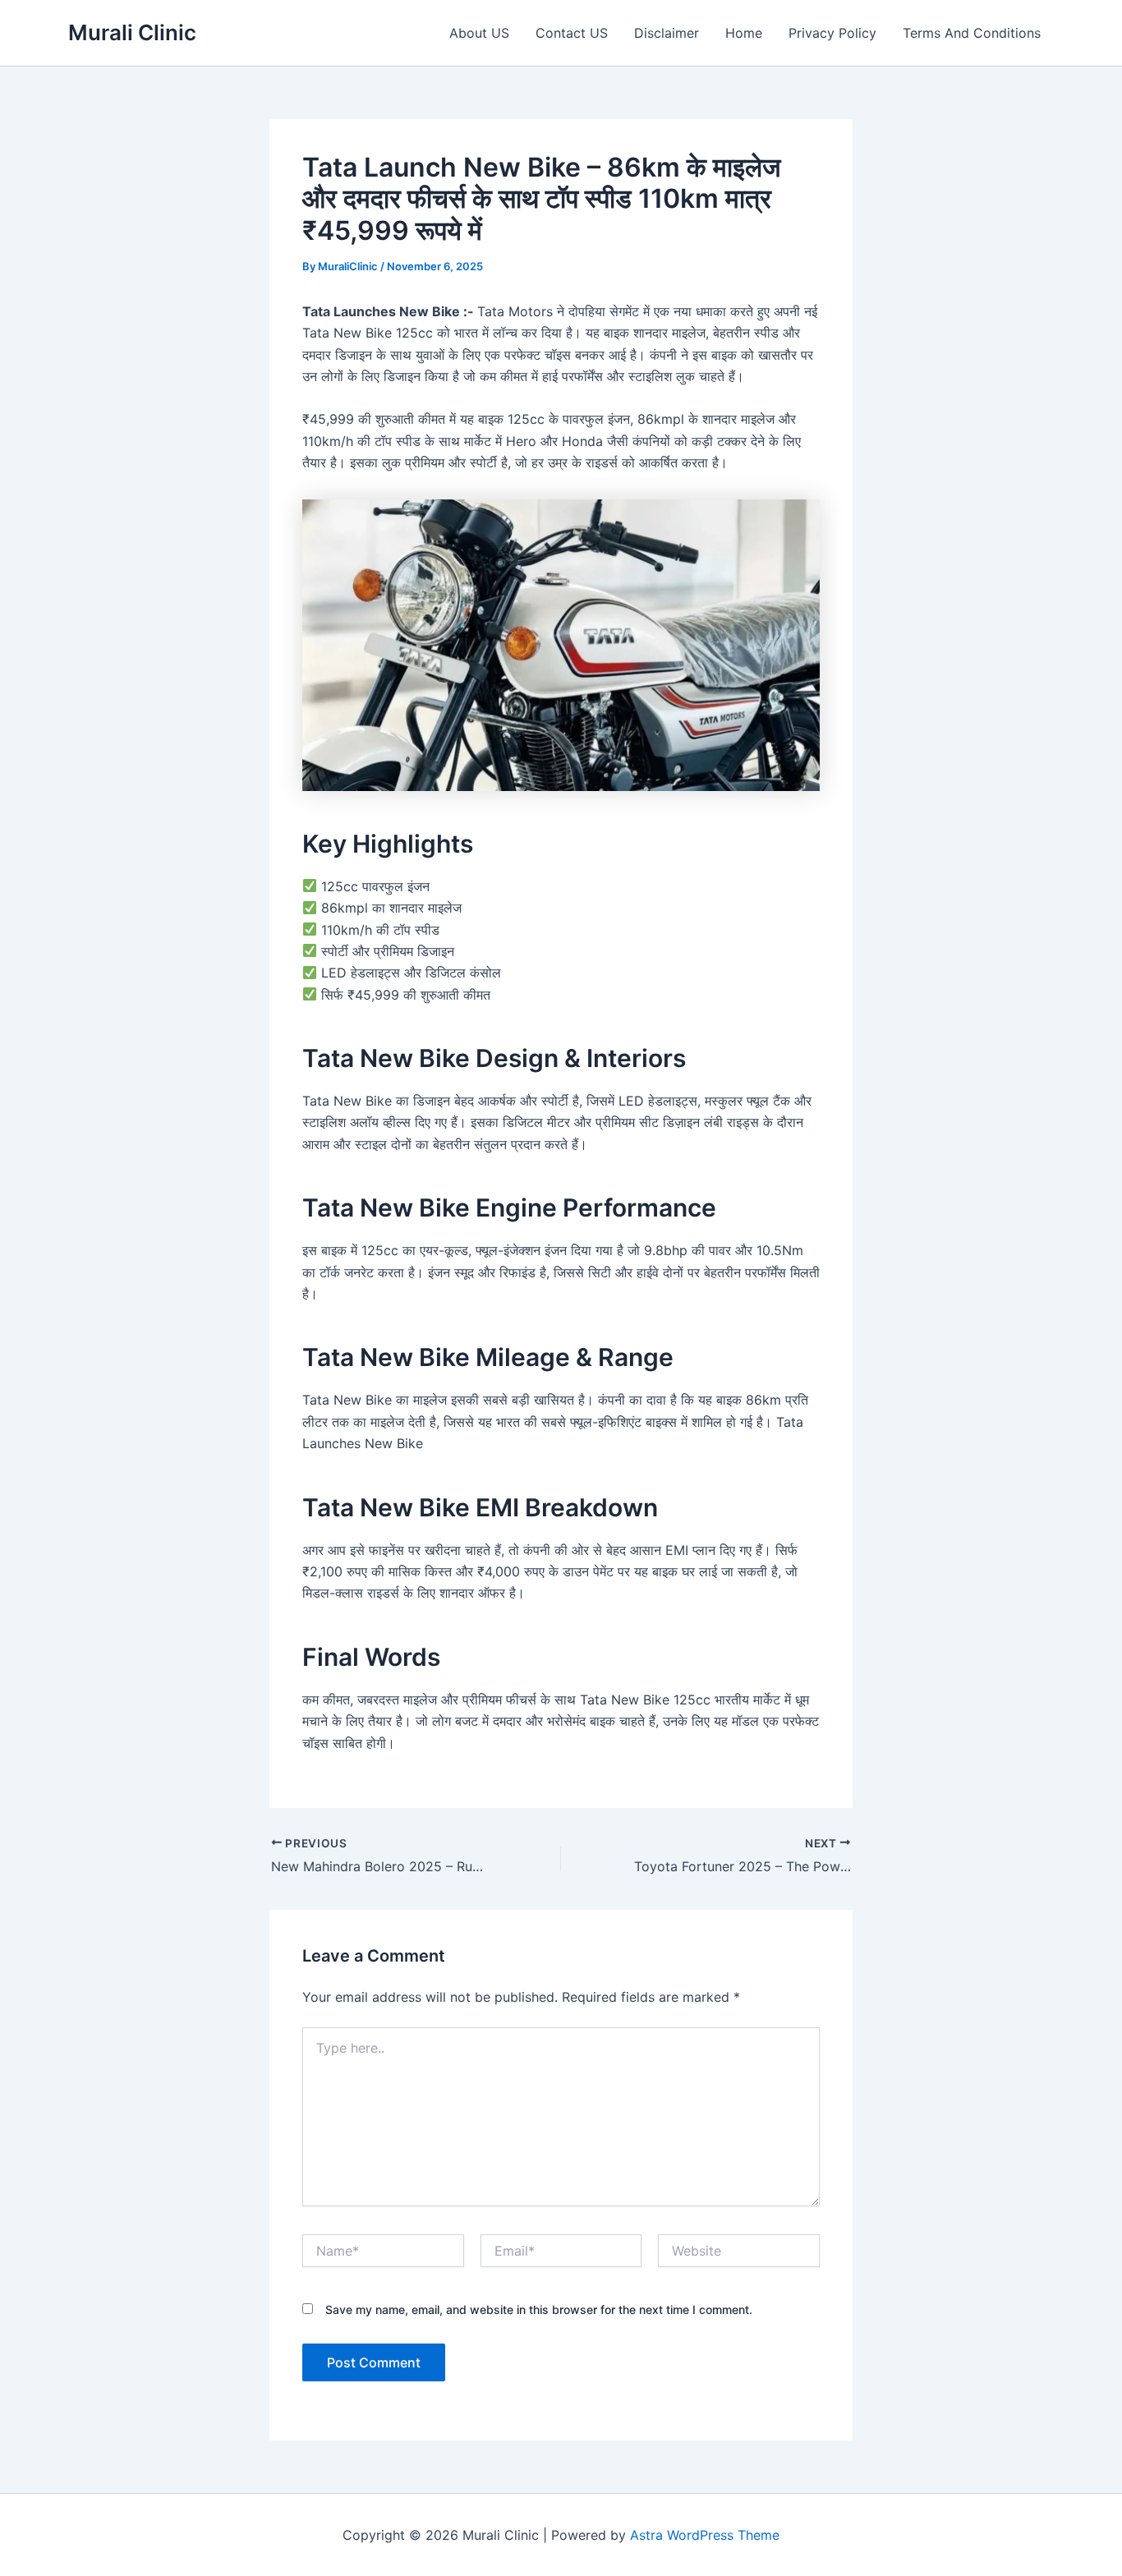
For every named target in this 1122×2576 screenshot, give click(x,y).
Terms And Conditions (972, 33)
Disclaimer (667, 33)
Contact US (572, 33)
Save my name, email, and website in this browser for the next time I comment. (539, 2309)
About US (479, 33)
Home (744, 33)
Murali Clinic (132, 32)
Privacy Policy (832, 33)
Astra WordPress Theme (705, 2535)
